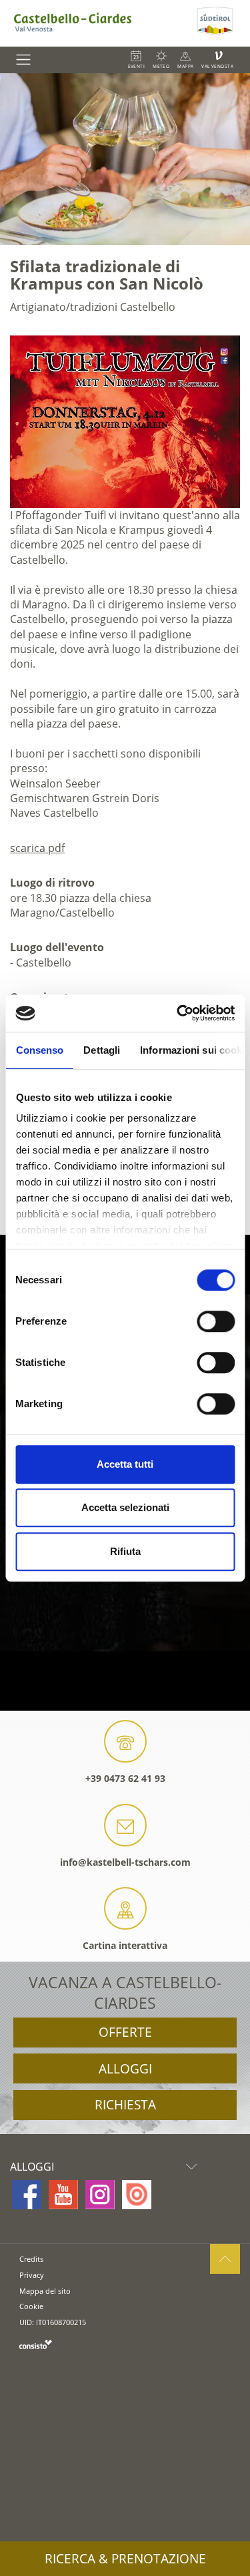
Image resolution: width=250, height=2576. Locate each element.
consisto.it (36, 2344)
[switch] (216, 1321)
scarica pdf (37, 848)
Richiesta (125, 2105)
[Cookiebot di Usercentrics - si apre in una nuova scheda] (178, 1013)
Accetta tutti (125, 1464)
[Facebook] (27, 2195)
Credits (31, 2259)
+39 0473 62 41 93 (125, 1778)
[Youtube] (63, 2195)
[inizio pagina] (225, 2259)
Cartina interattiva (125, 1945)
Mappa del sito (45, 2291)
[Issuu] (137, 2195)
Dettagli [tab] (102, 1050)
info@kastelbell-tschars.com (125, 1862)
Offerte (125, 2032)
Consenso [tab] (39, 1050)
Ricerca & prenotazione (125, 2559)
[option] (125, 159)
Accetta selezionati (125, 1507)
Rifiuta (125, 1551)
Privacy (32, 2275)
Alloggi (125, 2069)
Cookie (31, 2306)
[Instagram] (100, 2195)
